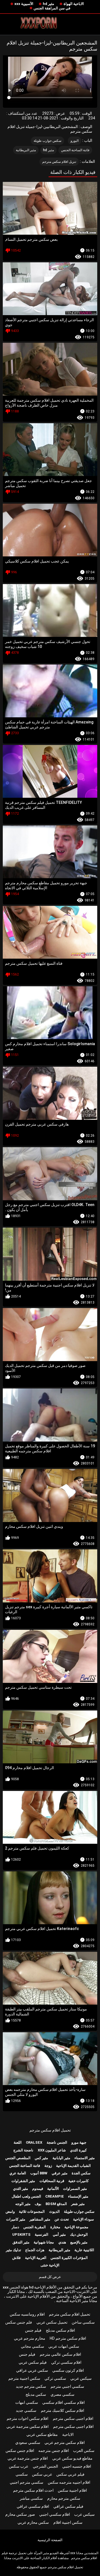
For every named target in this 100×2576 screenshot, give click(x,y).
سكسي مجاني (32, 2346)
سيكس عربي (81, 2378)
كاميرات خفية (78, 2181)
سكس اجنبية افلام (68, 2522)
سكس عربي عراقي (32, 2370)
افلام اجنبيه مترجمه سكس (69, 2482)
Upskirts (21, 2234)
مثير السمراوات (75, 2189)
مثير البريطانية (26, 150)
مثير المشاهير (40, 2219)
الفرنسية (42, 2234)
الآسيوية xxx (24, 4)
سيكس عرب (84, 2514)
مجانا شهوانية (44, 2242)
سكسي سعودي (28, 2442)
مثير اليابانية (61, 2158)
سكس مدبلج (36, 2394)
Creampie (55, 2196)
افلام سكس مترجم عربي (65, 2442)
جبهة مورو (79, 2142)
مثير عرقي (60, 2173)
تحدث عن (62, 2219)
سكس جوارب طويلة (48, 141)
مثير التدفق (21, 2242)
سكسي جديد (26, 2410)
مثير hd (48, 4)
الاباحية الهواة (74, 4)
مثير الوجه (23, 2204)
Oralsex (34, 2142)
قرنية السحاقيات (52, 2181)
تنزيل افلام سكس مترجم (59, 162)
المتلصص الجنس (18, 2158)
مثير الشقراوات (23, 2181)
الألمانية (53, 2189)
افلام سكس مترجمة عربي (27, 2426)
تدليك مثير (13, 2250)
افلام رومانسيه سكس (27, 2314)
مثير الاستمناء (85, 2158)
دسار (15, 2227)
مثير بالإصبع (79, 2242)
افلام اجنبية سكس (72, 2490)
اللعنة (18, 2142)
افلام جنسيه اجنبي (77, 2466)
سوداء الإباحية (83, 2219)
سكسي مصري (62, 2394)
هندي (62, 2242)
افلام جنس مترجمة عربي (28, 2458)
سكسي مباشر (31, 2498)
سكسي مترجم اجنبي (27, 2482)
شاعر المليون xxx (52, 2150)
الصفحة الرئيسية (50, 2540)
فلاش (16, 2258)
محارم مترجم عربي (30, 2338)
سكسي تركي (55, 2378)
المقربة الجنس (35, 2227)
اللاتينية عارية (84, 2250)
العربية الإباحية (36, 2258)
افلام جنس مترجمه (54, 2451)
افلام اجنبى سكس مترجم (73, 2418)
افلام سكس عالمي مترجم (60, 2354)
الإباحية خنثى (50, 2265)
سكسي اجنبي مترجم (67, 2386)
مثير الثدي (21, 2189)
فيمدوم (38, 2189)
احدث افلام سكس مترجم (33, 2490)
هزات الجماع (35, 2250)
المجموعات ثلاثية (32, 2212)
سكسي (22, 2474)
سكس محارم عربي (33, 2522)
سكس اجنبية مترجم (24, 2378)
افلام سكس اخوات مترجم (27, 2418)
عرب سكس (19, 2466)
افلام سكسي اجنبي (55, 2514)
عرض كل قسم (50, 2277)
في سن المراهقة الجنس (52, 8)
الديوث (54, 2212)
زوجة (48, 2166)
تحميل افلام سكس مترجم (50, 2130)
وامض (10, 2212)
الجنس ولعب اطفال (26, 2196)
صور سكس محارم (20, 2514)
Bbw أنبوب (39, 2173)
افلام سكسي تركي (66, 2362)
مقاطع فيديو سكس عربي (72, 2458)
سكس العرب (84, 2451)
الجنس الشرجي (45, 2466)
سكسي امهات (27, 2402)
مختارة (55, 2227)
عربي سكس (42, 2474)
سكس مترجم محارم (64, 2498)
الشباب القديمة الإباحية (73, 2166)
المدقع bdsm (56, 2204)
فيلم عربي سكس (70, 2474)
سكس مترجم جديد (31, 2386)
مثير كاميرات (16, 2219)
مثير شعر (78, 2204)
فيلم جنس (33, 2330)
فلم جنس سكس (19, 2322)
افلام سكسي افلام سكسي (63, 2402)
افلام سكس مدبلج (60, 2330)
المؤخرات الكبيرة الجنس (69, 2258)
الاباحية (68, 2434)
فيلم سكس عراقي (68, 2506)
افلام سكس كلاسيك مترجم (62, 2410)
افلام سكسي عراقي (33, 2506)
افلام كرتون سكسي (68, 2370)
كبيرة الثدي (78, 2150)
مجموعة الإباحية (76, 2227)
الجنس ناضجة (57, 2142)
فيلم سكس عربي (33, 2362)
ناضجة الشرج (23, 2150)
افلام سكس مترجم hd (68, 2338)
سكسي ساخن (83, 2322)
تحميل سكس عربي (52, 2322)
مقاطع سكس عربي (42, 2434)
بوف (38, 2204)
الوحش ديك (79, 2234)
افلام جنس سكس (20, 2451)
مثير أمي (59, 2234)
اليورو (75, 141)
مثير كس (41, 2158)
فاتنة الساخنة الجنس (75, 150)
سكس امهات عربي (64, 2346)
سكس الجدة (81, 2173)
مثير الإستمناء (78, 2196)
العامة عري (18, 2173)
